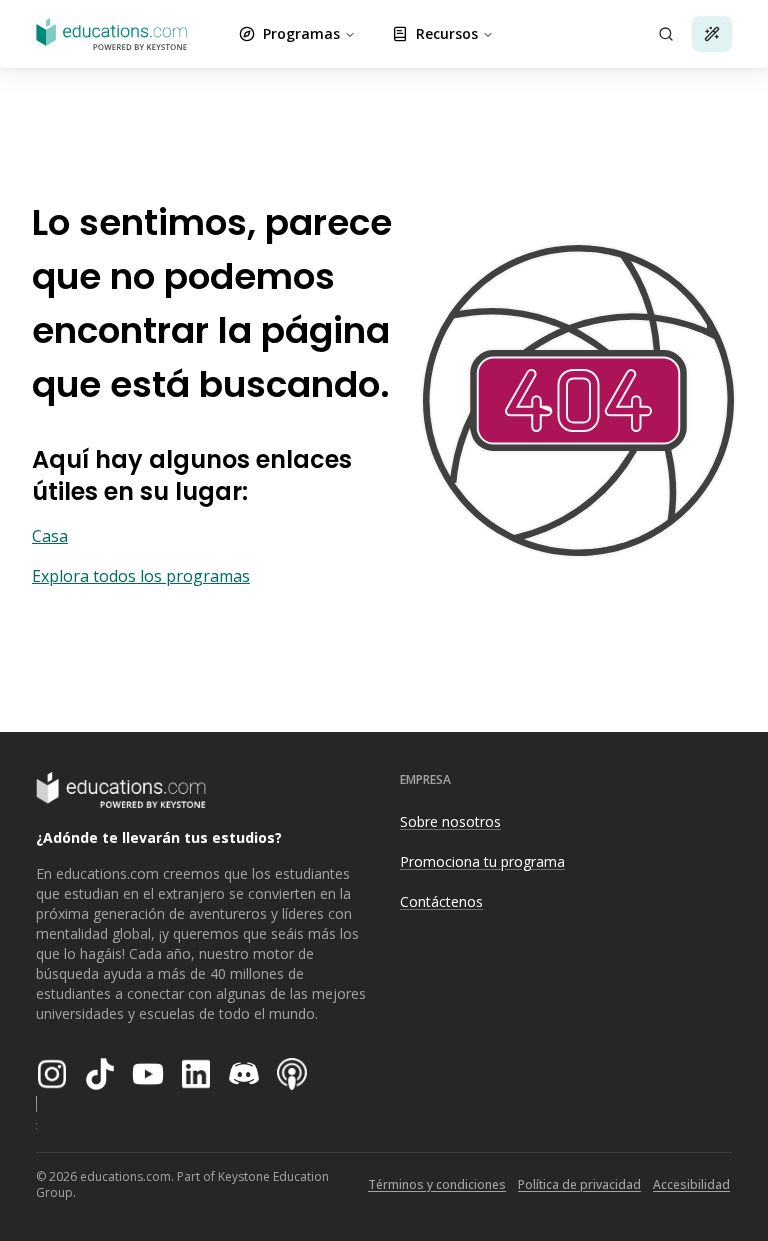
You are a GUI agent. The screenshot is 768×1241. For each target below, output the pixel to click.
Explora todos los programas (141, 576)
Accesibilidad (691, 1184)
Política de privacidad (579, 1184)
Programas (301, 33)
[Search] (666, 34)
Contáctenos (441, 901)
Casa (50, 536)
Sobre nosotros (450, 821)
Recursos (447, 33)
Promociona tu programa (482, 861)
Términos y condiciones (437, 1184)
